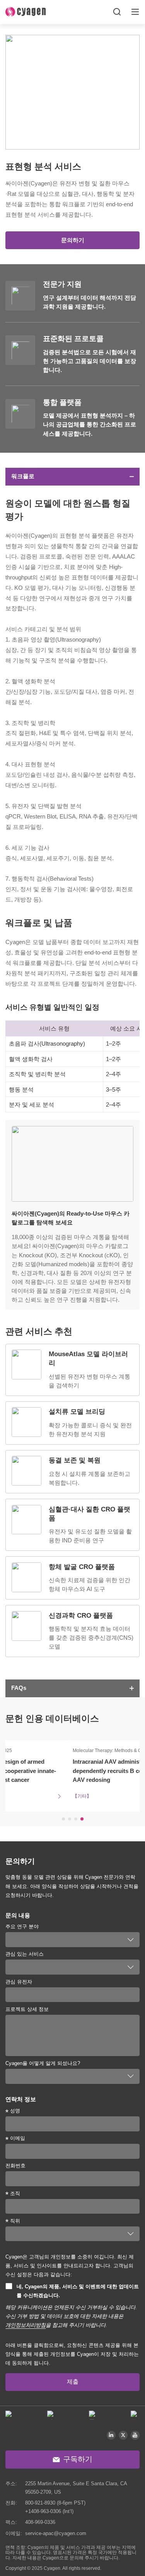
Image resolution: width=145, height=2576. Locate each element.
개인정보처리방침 (26, 2325)
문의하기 (73, 240)
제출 (73, 2382)
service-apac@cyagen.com (56, 2533)
